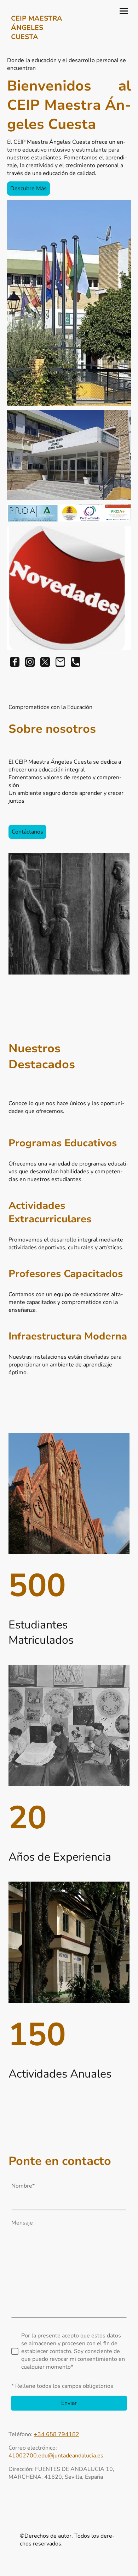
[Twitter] (45, 662)
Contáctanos (27, 832)
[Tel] (76, 662)
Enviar (69, 2403)
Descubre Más (28, 189)
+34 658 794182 (57, 2434)
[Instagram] (30, 662)
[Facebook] (15, 662)
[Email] (60, 662)
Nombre (23, 2186)
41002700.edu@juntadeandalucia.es (56, 2456)
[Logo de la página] (37, 48)
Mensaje (22, 2223)
